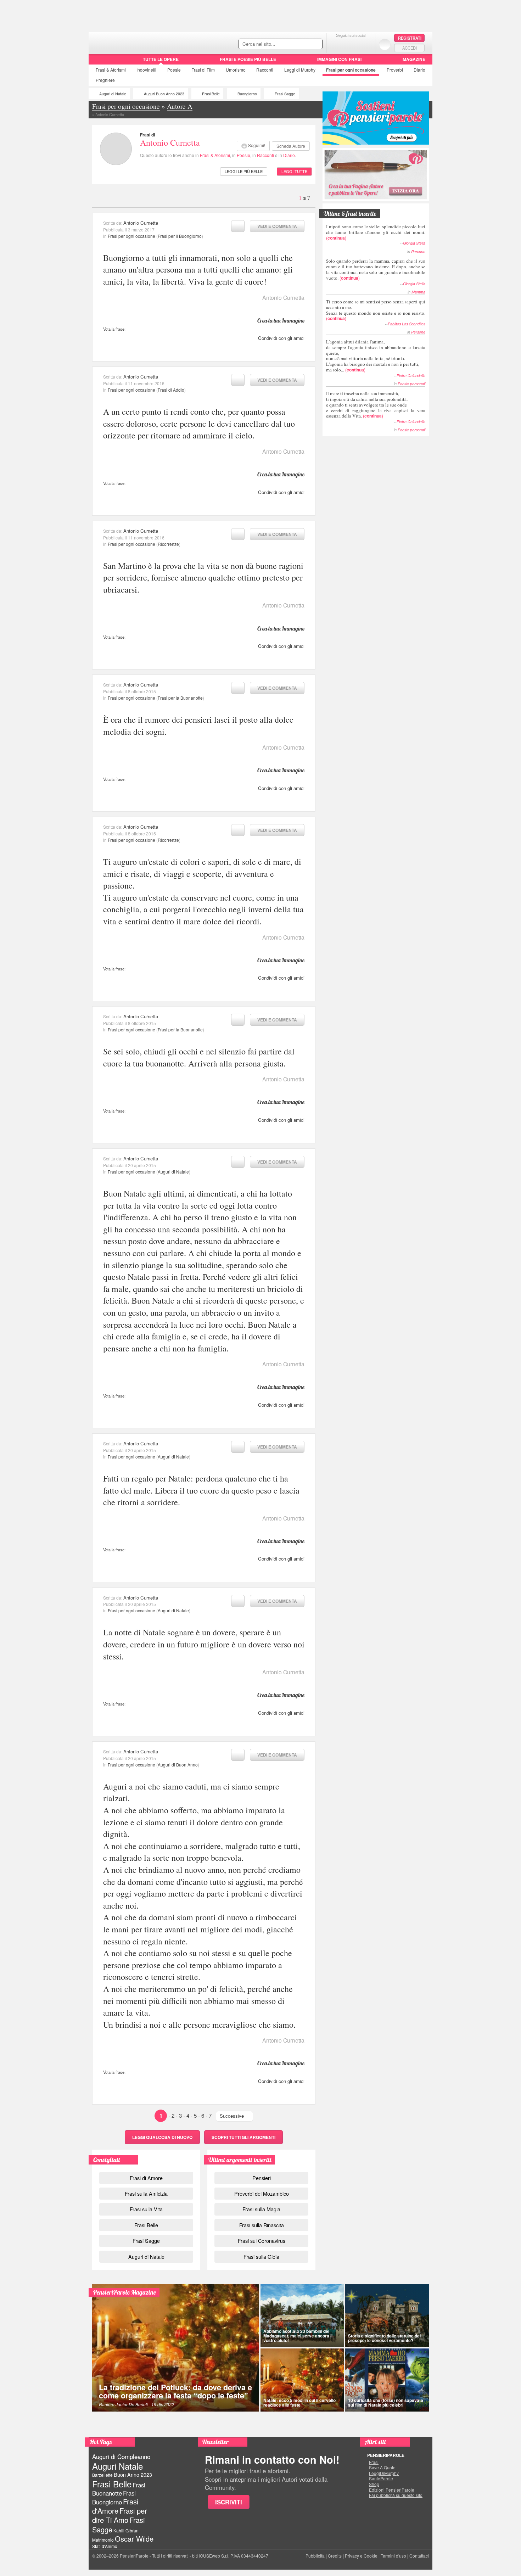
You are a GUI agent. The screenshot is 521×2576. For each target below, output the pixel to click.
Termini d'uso (393, 2556)
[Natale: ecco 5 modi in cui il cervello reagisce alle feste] (302, 2380)
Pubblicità (315, 2556)
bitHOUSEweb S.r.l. (211, 2556)
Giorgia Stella (414, 243)
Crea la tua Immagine (281, 320)
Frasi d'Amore (115, 2506)
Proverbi (395, 70)
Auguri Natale (117, 2466)
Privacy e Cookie (361, 2556)
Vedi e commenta (277, 226)
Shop (374, 2484)
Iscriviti (229, 2502)
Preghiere (105, 80)
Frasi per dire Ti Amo (120, 2515)
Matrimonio (103, 2540)
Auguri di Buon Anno (178, 1765)
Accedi (410, 48)
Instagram (365, 44)
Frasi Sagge (285, 94)
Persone (418, 251)
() (376, 232)
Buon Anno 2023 (133, 2475)
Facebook (337, 44)
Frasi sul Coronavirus (262, 2241)
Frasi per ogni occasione (131, 236)
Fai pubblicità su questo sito (396, 2495)
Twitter (351, 44)
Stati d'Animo (105, 2546)
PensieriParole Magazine (125, 2292)
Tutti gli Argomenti (243, 2137)
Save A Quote (382, 2468)
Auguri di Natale (113, 94)
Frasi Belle (211, 94)
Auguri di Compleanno (121, 2457)
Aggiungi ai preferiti (238, 226)
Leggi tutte (294, 171)
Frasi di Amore (146, 2178)
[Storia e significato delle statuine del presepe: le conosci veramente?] (387, 2315)
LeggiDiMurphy (384, 2473)
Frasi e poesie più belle (248, 59)
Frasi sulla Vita (146, 2209)
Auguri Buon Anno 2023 (164, 94)
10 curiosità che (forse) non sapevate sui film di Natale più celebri (386, 2403)
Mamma (418, 292)
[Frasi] (99, 62)
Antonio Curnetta (170, 142)
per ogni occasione (351, 70)
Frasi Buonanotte (119, 2489)
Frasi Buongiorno (114, 2497)
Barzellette (102, 2475)
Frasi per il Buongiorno (180, 236)
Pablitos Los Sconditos (407, 324)
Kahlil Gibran (126, 2530)
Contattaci (419, 2556)
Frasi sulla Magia (261, 2209)
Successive (232, 2116)
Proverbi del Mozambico (262, 2193)
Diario (419, 70)
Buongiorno (247, 94)
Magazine (414, 59)
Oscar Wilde (134, 2539)
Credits (335, 2556)
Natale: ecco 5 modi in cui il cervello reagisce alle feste (299, 2403)
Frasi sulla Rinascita (262, 2225)
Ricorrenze (168, 544)
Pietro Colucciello (411, 376)
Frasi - (137, 42)
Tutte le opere (161, 59)
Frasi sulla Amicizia (146, 2193)
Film (203, 70)
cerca (302, 44)
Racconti (265, 70)
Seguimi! (257, 145)
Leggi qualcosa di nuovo (162, 2137)
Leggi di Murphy (300, 70)
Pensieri (262, 2178)
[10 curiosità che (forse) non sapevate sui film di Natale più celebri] (387, 2380)
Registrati (410, 38)
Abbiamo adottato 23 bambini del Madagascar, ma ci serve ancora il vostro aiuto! (298, 2336)
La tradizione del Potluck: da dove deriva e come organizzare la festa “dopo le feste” (175, 2392)
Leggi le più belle (244, 171)
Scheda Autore (291, 146)
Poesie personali (411, 384)
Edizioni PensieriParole (392, 2490)
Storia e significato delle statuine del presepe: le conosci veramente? (384, 2338)
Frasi (111, 70)
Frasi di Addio (171, 390)
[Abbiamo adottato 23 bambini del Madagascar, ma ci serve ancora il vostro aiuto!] (302, 2315)
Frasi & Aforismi (215, 155)
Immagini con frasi (339, 59)
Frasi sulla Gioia (261, 2256)
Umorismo (236, 70)
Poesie (174, 70)
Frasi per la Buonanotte (180, 698)
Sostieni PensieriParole (376, 118)
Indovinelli (146, 70)
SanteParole (381, 2479)
